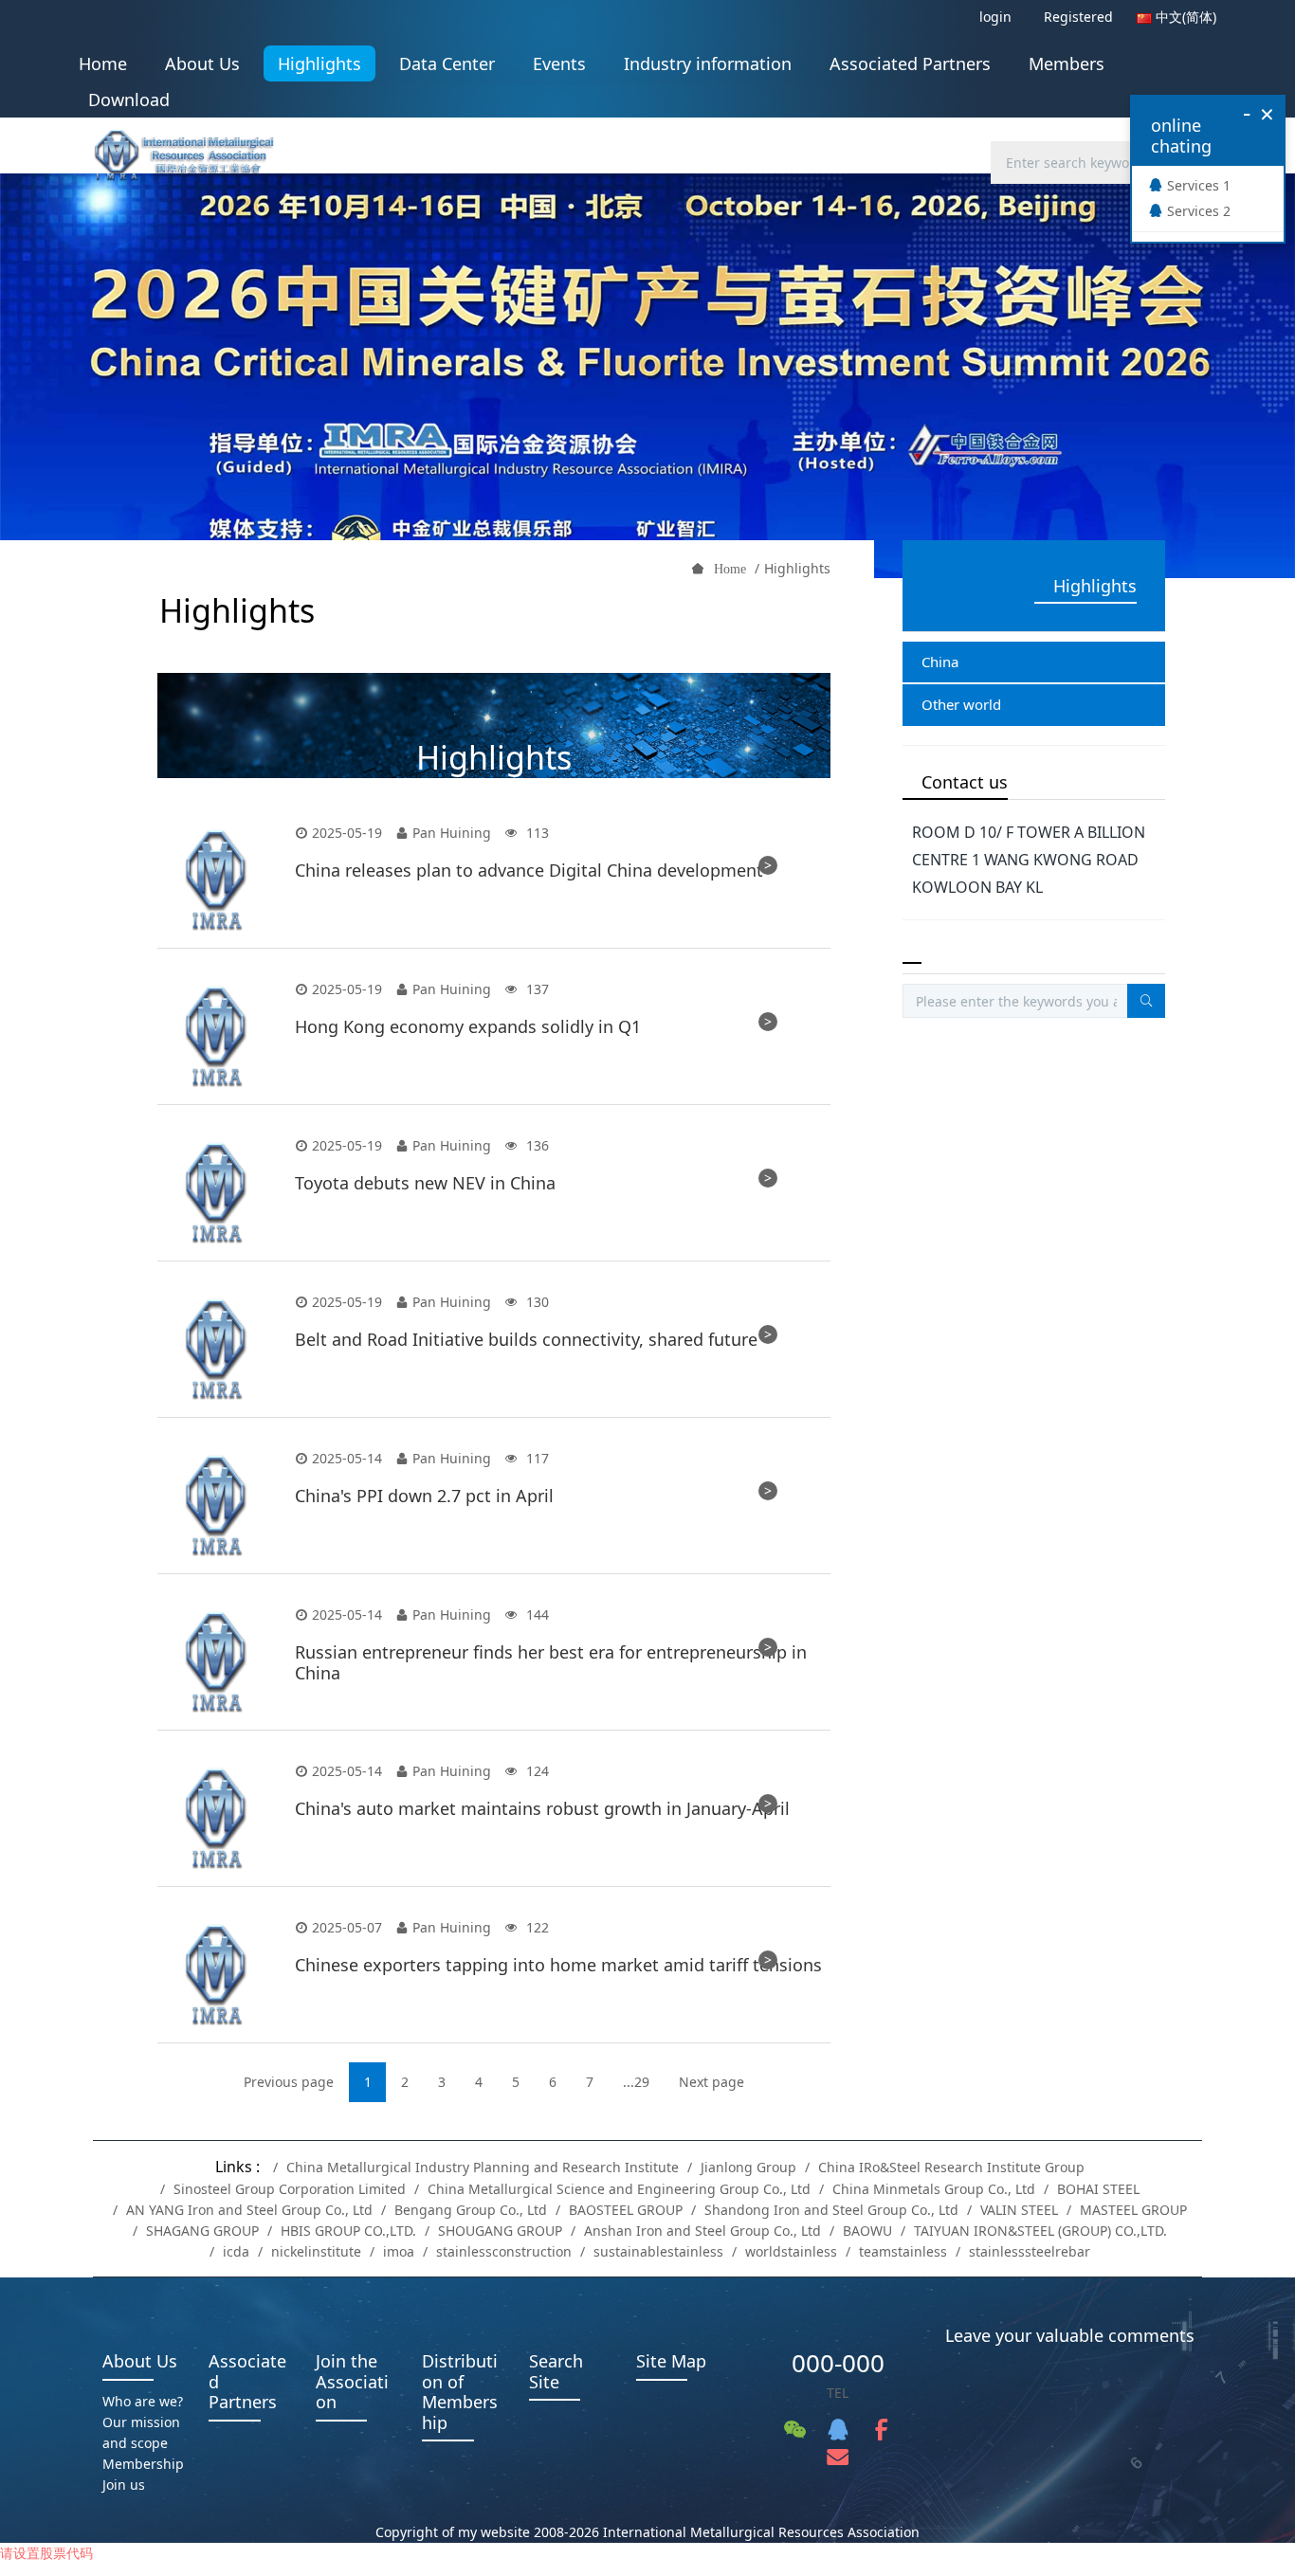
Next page (711, 2082)
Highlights (797, 568)
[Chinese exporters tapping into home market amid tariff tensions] (217, 1975)
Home (103, 63)
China (940, 662)
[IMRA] (193, 149)
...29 (636, 2082)
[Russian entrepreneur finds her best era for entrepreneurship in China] (217, 1662)
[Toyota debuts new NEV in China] (217, 1193)
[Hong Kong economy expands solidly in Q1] (217, 1036)
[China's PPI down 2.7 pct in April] (217, 1506)
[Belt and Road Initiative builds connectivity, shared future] (217, 1349)
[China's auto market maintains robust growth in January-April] (217, 1818)
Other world (961, 704)
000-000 (838, 2363)
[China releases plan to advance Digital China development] (217, 880)
